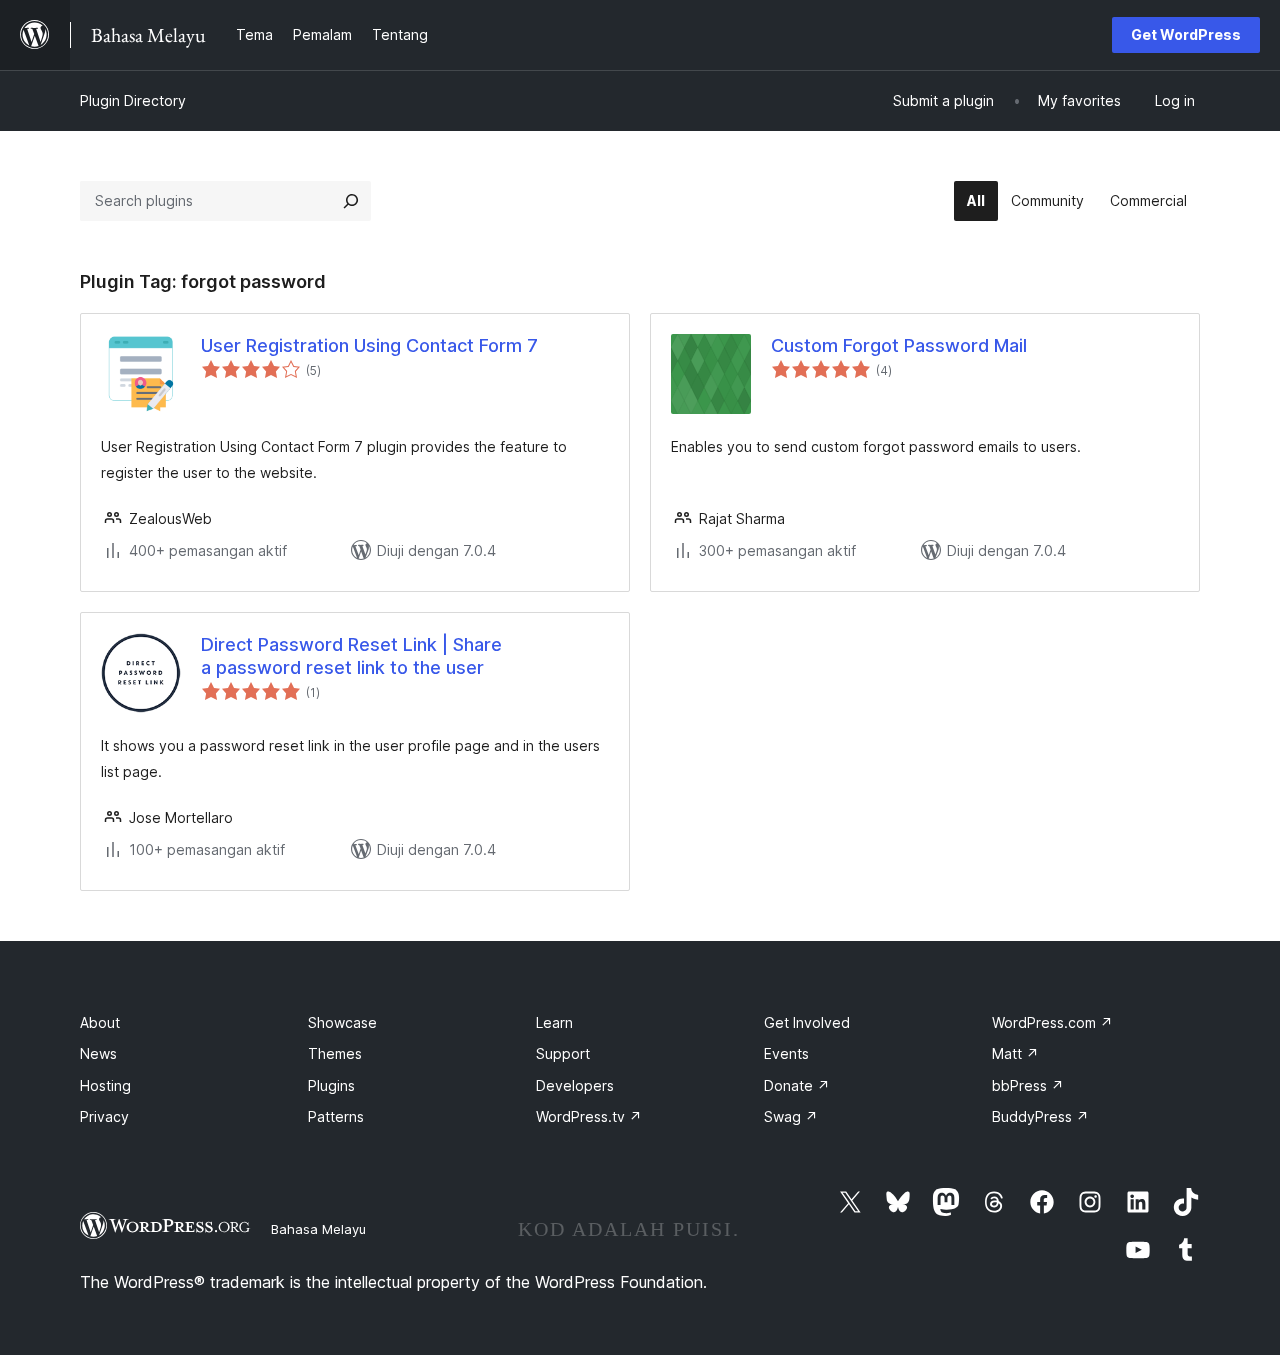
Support (563, 1053)
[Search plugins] (351, 201)
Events (786, 1053)
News (98, 1053)
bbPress (1028, 1085)
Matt (1015, 1053)
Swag (791, 1116)
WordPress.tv (589, 1116)
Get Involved (807, 1022)
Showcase (342, 1022)
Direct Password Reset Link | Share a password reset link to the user (351, 656)
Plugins (331, 1085)
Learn (554, 1022)
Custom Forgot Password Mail (899, 345)
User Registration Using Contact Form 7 (369, 345)
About (100, 1022)
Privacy (104, 1116)
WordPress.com (1052, 1022)
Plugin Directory (133, 100)
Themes (335, 1053)
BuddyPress (1040, 1116)
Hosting (105, 1085)
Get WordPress (1186, 34)
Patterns (336, 1116)
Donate (797, 1085)
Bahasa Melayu (318, 1229)
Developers (575, 1085)
